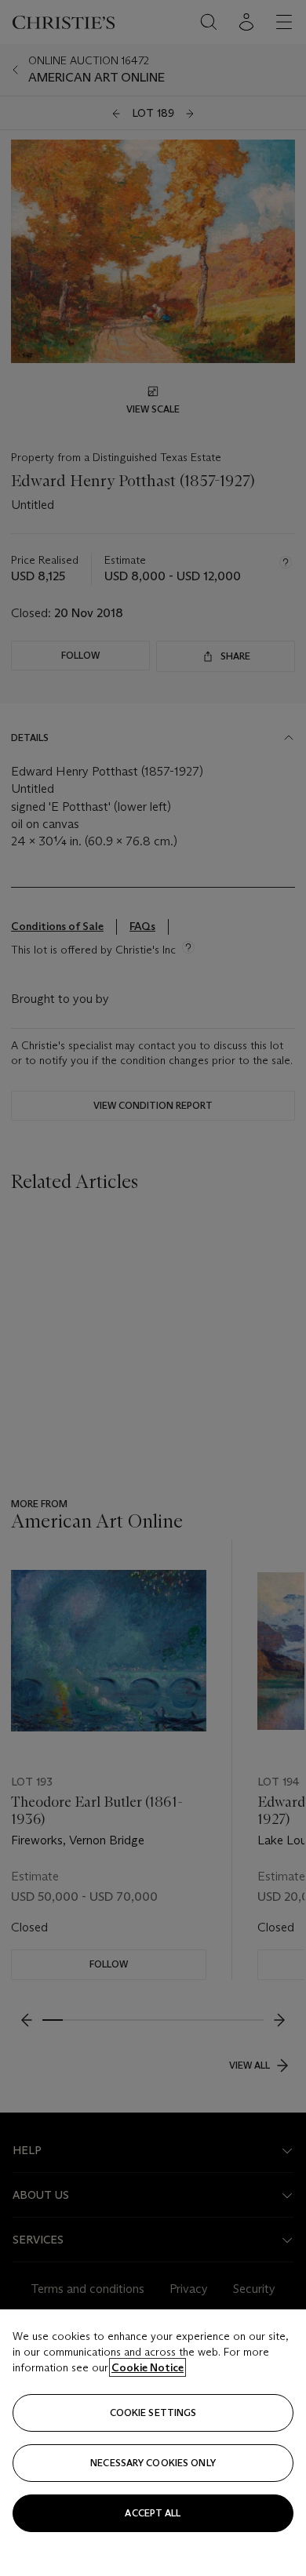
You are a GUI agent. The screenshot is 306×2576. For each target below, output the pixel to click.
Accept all (153, 2513)
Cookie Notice (148, 2367)
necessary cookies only (153, 2463)
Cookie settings (153, 2413)
